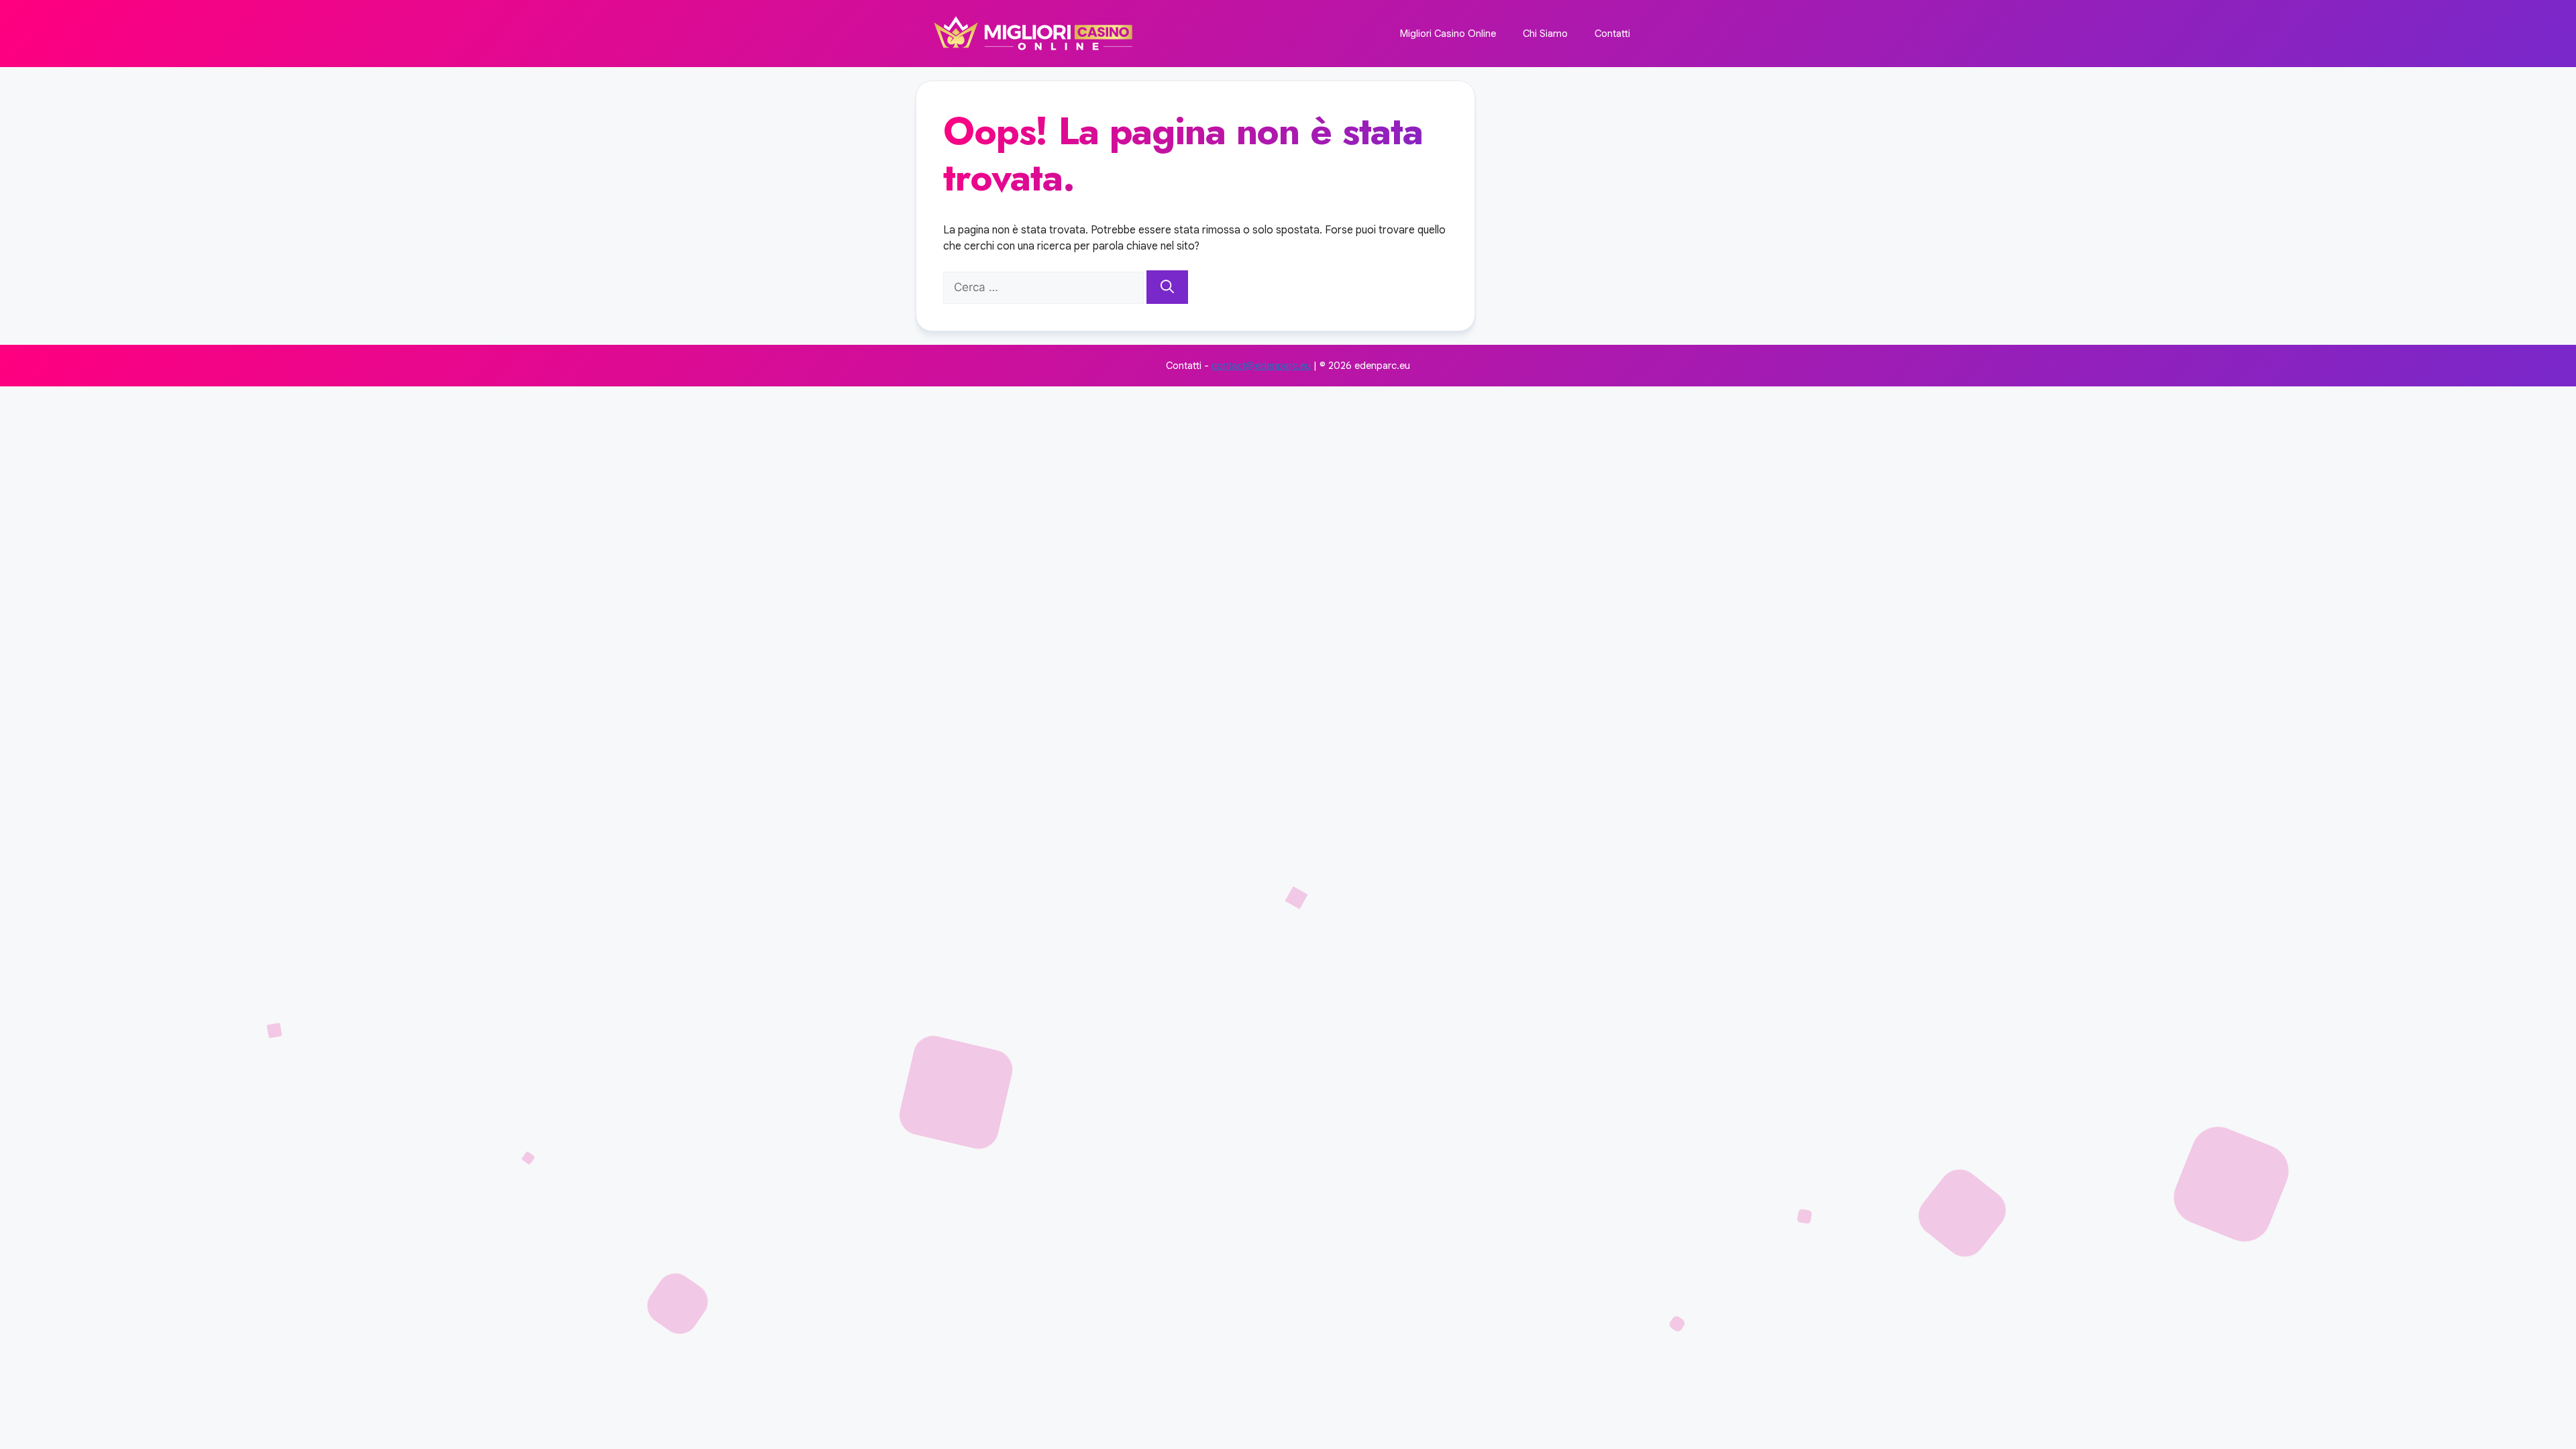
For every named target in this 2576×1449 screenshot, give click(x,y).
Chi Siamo (1545, 34)
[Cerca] (1167, 287)
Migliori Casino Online (1448, 34)
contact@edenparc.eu (1261, 366)
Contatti (1612, 34)
